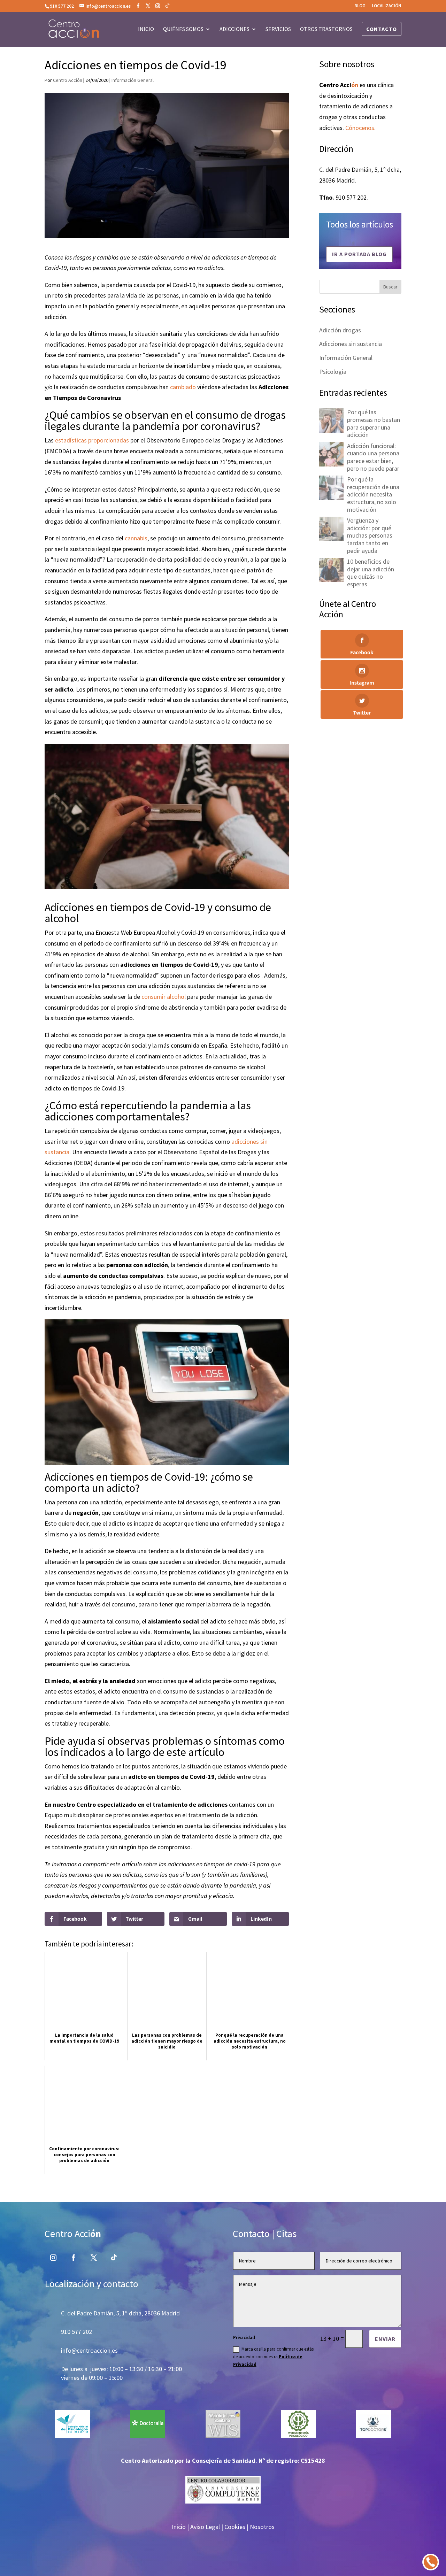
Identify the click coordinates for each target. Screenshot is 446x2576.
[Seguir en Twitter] (94, 2258)
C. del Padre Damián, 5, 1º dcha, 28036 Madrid (120, 2313)
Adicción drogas (340, 330)
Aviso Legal (205, 2527)
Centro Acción (68, 80)
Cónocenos (360, 128)
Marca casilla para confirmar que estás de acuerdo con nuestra (273, 2357)
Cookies (235, 2527)
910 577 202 (62, 6)
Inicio (179, 2527)
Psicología (333, 372)
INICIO (146, 29)
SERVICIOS (278, 29)
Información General (133, 80)
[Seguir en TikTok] (114, 2258)
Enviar (385, 2339)
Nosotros (262, 2527)
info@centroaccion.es (89, 2350)
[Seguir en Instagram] (53, 2258)
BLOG (360, 6)
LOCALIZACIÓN (387, 6)
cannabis (136, 538)
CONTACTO (382, 29)
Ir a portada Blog (359, 254)
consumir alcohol (164, 997)
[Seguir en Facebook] (74, 2258)
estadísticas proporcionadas (91, 440)
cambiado (183, 387)
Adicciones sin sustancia (351, 344)
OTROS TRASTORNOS (326, 29)
